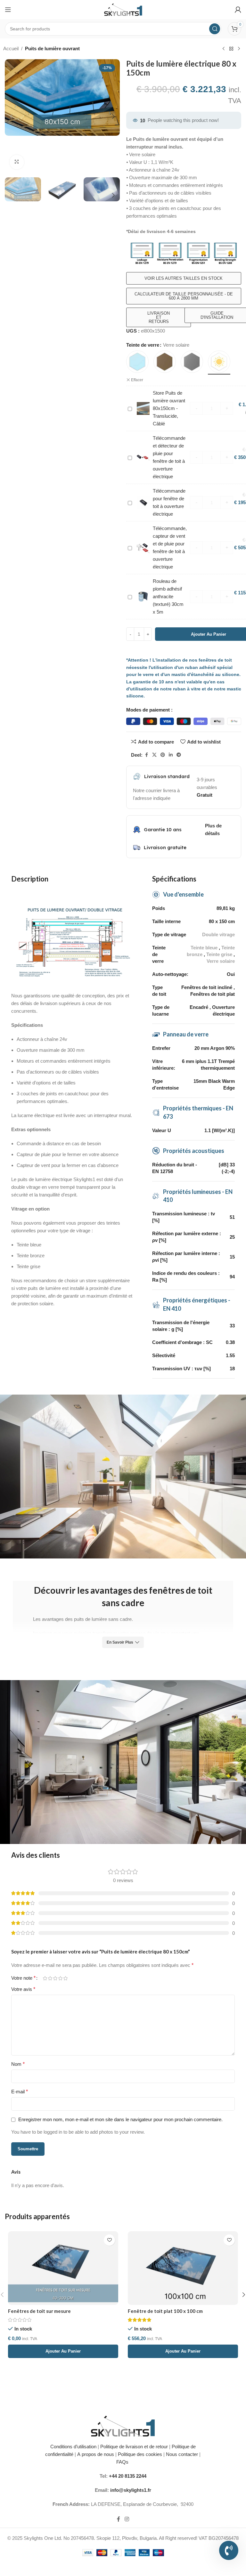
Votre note (23, 1978)
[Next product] (239, 49)
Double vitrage (218, 934)
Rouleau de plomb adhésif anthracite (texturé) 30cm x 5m (168, 596)
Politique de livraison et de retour (133, 2447)
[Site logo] (123, 9)
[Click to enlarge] (17, 162)
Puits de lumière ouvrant (52, 48)
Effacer (137, 380)
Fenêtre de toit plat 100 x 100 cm (165, 2311)
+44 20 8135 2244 (128, 2476)
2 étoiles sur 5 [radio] (50, 1978)
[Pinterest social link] (163, 755)
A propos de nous (96, 2454)
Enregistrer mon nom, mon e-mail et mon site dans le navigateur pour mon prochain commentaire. (120, 2119)
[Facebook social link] (146, 755)
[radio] (137, 362)
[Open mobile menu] (8, 10)
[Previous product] (224, 49)
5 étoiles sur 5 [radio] (65, 1978)
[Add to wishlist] (109, 2240)
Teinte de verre (143, 345)
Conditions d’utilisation (73, 2447)
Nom (18, 2064)
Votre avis (23, 1989)
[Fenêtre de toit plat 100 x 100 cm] (183, 2268)
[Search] (215, 29)
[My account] (238, 10)
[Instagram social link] (127, 2520)
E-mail (20, 2092)
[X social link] (154, 755)
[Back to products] (231, 49)
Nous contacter (182, 2454)
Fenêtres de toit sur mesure (39, 2311)
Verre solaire (221, 961)
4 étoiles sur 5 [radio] (60, 1978)
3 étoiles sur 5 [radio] (55, 1978)
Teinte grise (219, 954)
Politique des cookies (140, 2454)
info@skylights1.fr (131, 2490)
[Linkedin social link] (171, 755)
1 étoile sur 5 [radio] (45, 1978)
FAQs (123, 2462)
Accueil (11, 48)
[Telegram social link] (179, 755)
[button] (11, 117)
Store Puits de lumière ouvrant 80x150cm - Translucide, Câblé (169, 408)
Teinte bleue (204, 948)
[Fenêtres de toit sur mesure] (63, 2268)
